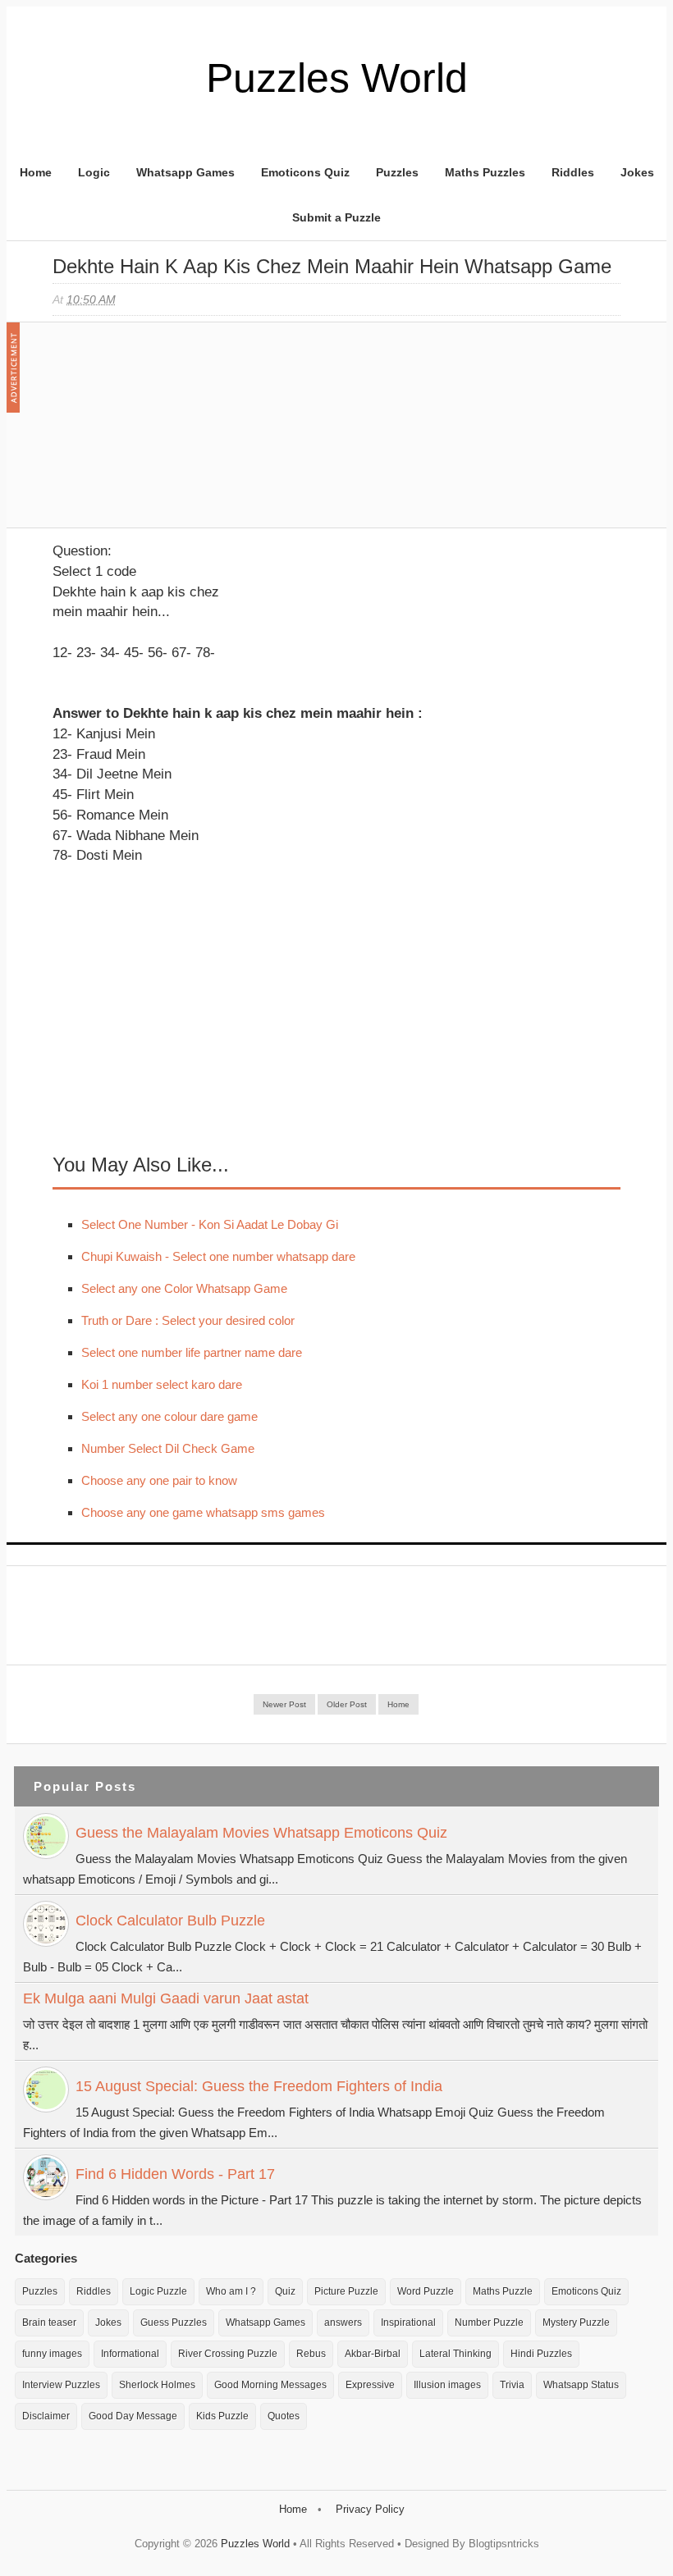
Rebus (311, 2354)
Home (36, 172)
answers (343, 2323)
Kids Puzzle (222, 2416)
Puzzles (397, 172)
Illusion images (447, 2385)
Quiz (285, 2291)
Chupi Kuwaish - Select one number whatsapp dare (218, 1256)
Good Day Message (133, 2416)
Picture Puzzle (346, 2291)
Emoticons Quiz (305, 172)
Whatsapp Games (185, 172)
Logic (94, 172)
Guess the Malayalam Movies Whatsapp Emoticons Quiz (261, 1833)
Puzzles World (337, 78)
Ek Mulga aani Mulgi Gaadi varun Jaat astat (166, 1998)
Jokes (637, 172)
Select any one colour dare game (169, 1416)
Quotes (284, 2416)
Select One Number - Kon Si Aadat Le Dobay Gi (210, 1224)
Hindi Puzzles (541, 2354)
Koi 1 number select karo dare (162, 1384)
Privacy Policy (370, 2509)
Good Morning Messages (270, 2385)
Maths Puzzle (503, 2291)
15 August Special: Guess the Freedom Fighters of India (259, 2086)
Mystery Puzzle (576, 2323)
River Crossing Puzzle (228, 2354)
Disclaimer (46, 2416)
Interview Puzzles (61, 2385)
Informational (130, 2354)
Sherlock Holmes (157, 2385)
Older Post (347, 1704)
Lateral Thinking (456, 2354)
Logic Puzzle (158, 2291)
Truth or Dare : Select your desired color (188, 1320)
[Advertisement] (176, 433)
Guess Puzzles (174, 2323)
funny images (52, 2354)
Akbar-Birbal (373, 2354)
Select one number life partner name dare (192, 1352)
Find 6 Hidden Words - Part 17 (175, 2174)
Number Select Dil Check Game (168, 1448)
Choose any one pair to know (159, 1480)
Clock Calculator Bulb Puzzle (170, 1921)
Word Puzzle (426, 2291)
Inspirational (408, 2323)
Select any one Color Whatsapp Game (184, 1288)
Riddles (573, 172)
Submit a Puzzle (336, 217)
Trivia (512, 2385)
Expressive (370, 2385)
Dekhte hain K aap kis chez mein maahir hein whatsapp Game (332, 266)
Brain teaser (49, 2323)
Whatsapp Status (581, 2385)
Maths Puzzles (485, 172)
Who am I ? (231, 2291)
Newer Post (284, 1704)
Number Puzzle (489, 2323)
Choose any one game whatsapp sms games (203, 1512)
